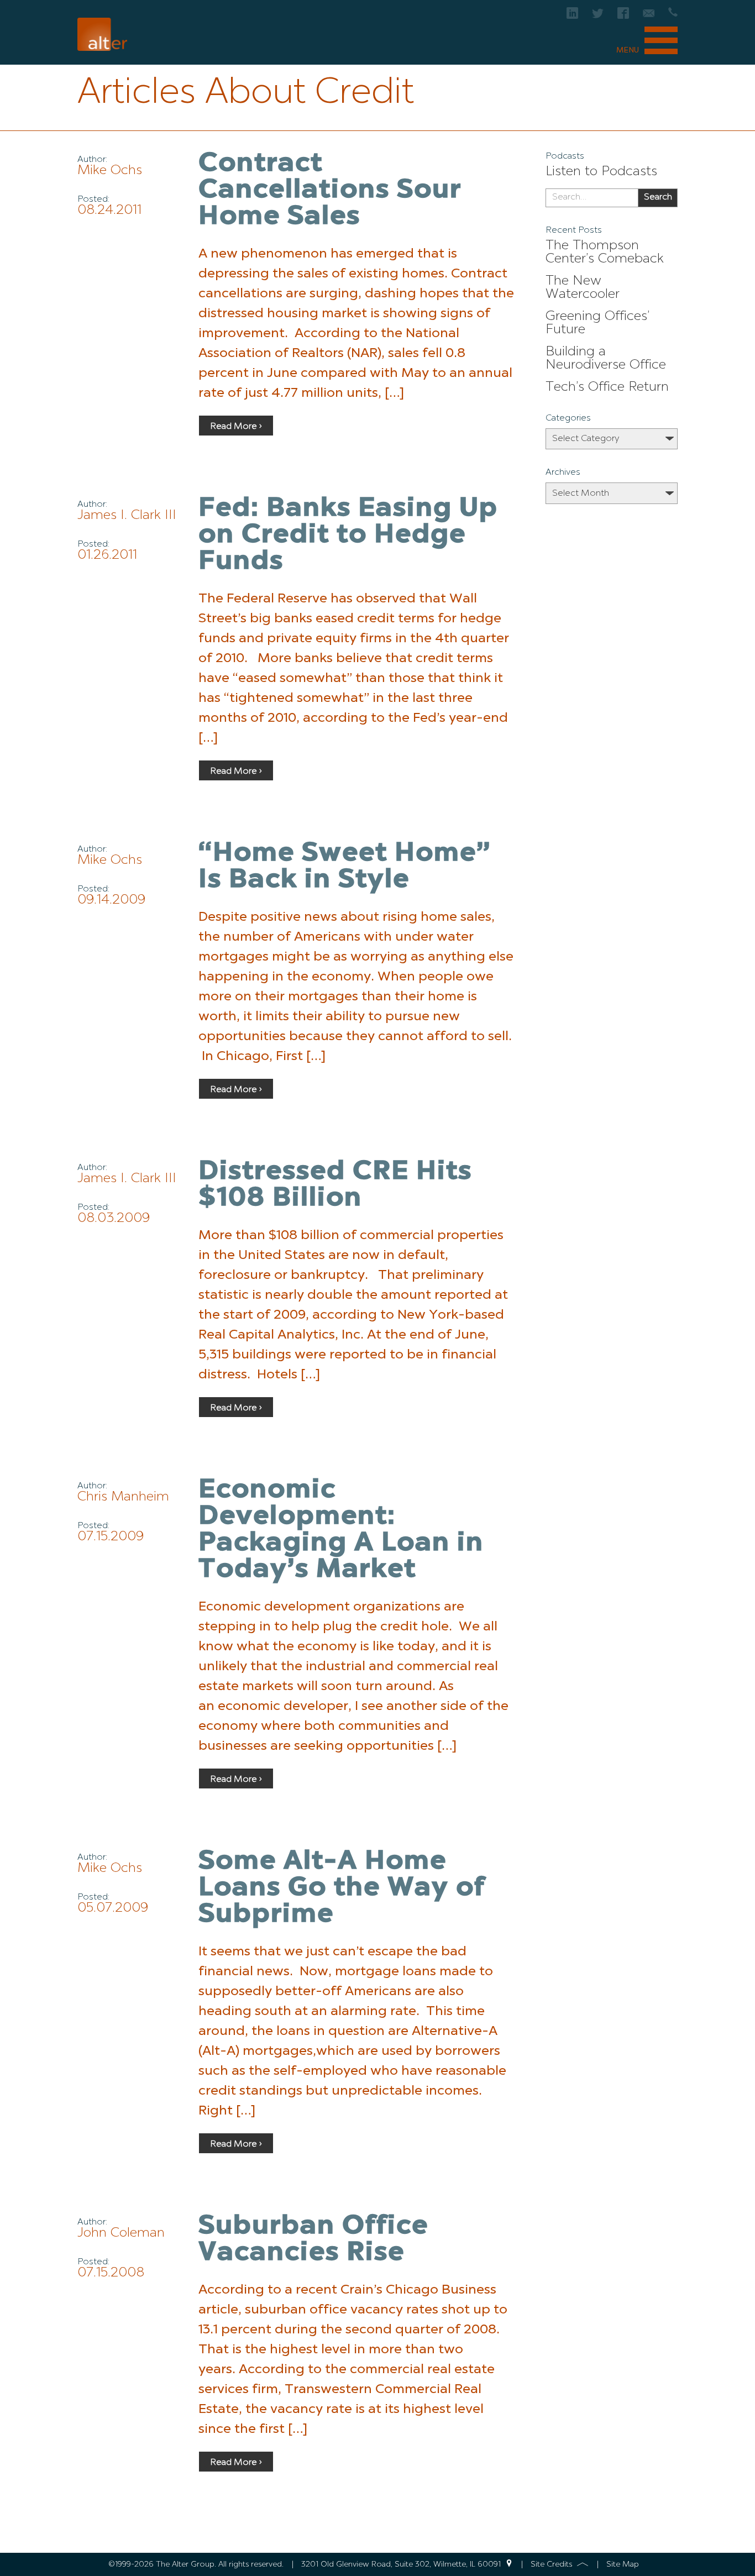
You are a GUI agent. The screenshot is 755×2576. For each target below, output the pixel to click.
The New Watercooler (583, 288)
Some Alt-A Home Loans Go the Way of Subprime (342, 1888)
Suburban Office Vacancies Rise (313, 2240)
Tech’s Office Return (607, 387)
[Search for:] (592, 198)
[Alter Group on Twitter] (598, 16)
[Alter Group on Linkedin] (572, 16)
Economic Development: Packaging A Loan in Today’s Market (341, 1530)
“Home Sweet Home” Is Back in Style (345, 867)
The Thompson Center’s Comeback (605, 253)
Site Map (623, 2564)
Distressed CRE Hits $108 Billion (335, 1185)
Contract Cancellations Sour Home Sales (330, 191)
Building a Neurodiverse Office (606, 359)
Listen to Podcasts (601, 172)
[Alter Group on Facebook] (623, 16)
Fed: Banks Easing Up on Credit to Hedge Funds (348, 536)
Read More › (236, 427)
